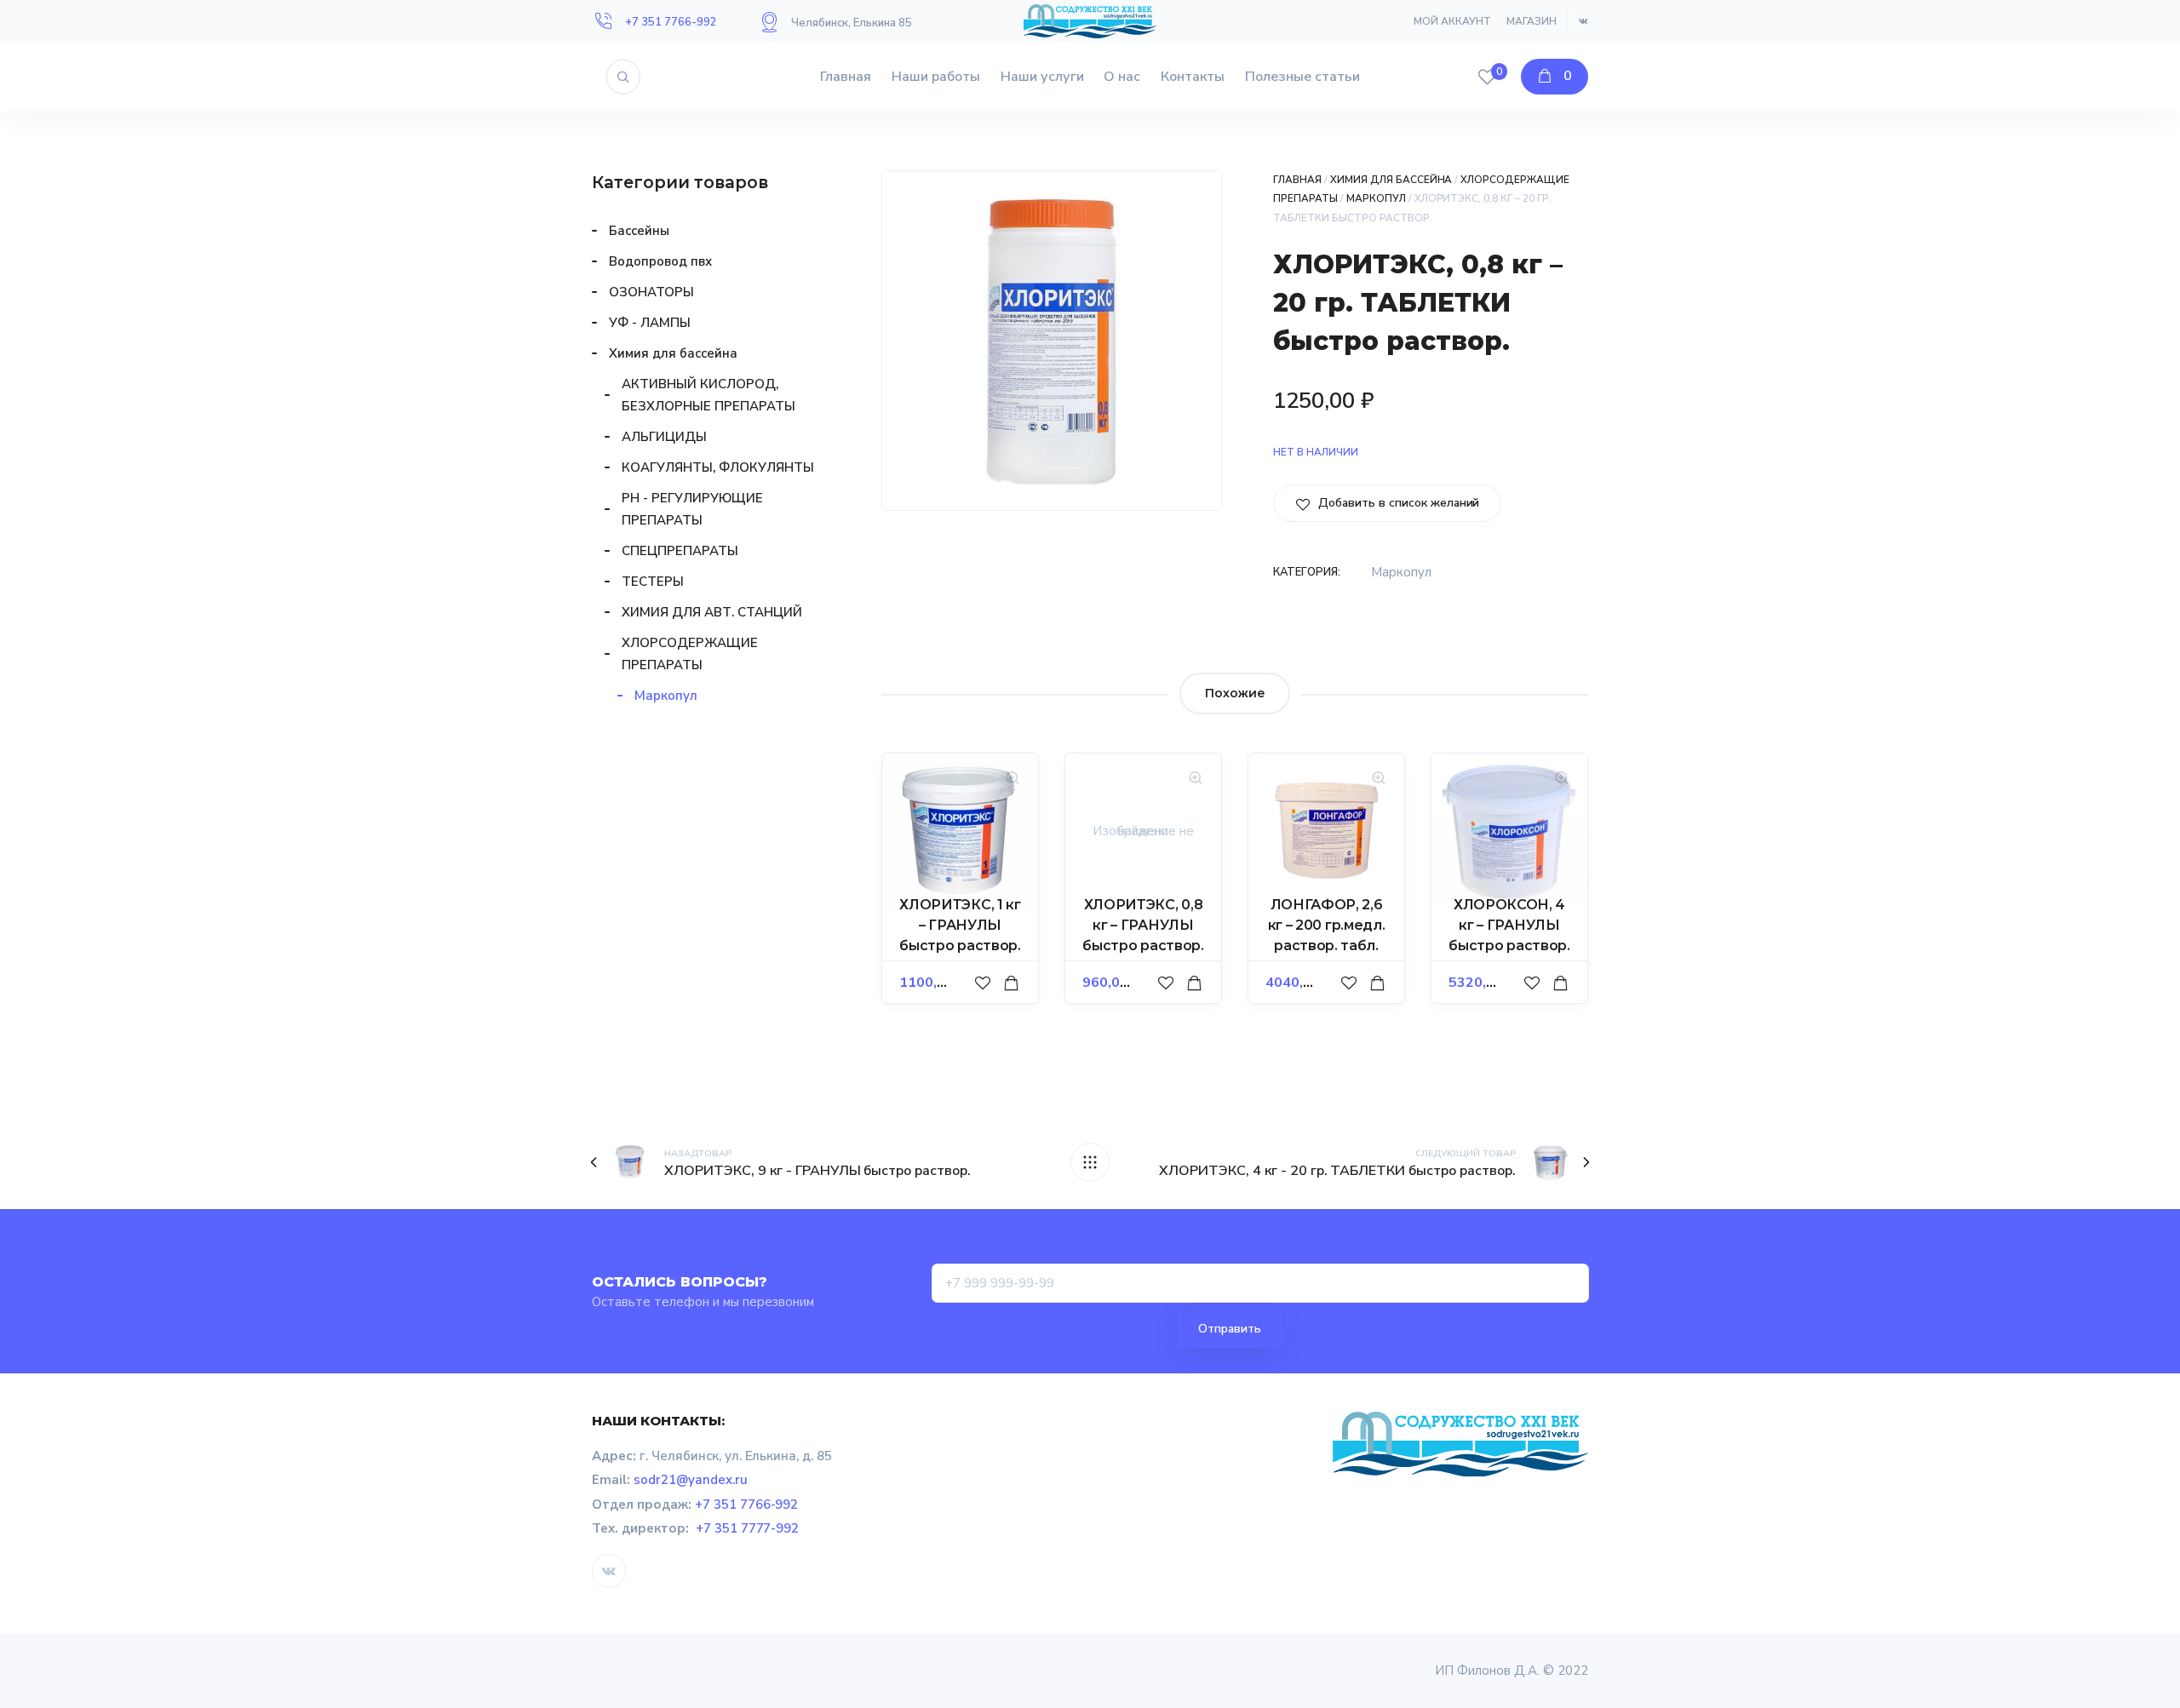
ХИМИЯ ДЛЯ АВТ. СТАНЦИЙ (712, 612)
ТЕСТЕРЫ (653, 582)
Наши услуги (1042, 77)
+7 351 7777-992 (748, 1528)
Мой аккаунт (1452, 21)
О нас (1122, 77)
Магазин (1532, 21)
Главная (846, 77)
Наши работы (936, 77)
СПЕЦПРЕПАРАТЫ (680, 551)
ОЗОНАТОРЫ (651, 292)
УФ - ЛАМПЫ (650, 323)
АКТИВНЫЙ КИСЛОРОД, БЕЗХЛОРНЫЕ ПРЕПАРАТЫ (708, 395)
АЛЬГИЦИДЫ (664, 437)
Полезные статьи (1302, 77)
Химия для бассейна (1391, 180)
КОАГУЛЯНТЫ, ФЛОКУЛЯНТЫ (718, 467)
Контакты (1193, 77)
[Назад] (1090, 1162)
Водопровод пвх (660, 261)
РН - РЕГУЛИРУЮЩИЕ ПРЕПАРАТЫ (692, 509)
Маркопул (1376, 198)
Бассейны (639, 231)
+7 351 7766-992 (671, 22)
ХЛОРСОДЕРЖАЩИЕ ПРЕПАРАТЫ (690, 654)
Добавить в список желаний (1397, 503)
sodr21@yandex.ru (691, 1480)
